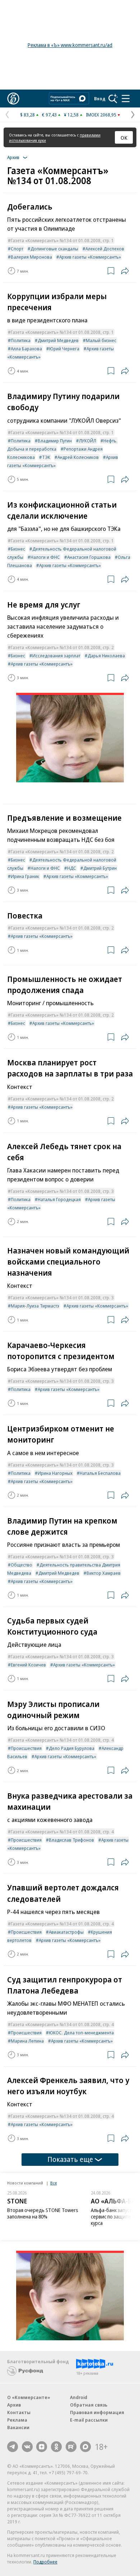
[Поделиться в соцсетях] (125, 271)
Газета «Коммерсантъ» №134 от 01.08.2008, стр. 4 (62, 1740)
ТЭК (46, 457)
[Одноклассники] (56, 2447)
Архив (14, 2405)
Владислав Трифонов (71, 1840)
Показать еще (70, 2159)
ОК (124, 138)
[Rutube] (71, 2447)
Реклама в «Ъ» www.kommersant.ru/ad (70, 45)
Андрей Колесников (78, 457)
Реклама (17, 2420)
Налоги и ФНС (45, 557)
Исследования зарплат (56, 656)
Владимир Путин (55, 441)
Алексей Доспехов (105, 249)
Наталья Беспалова (100, 1473)
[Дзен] (42, 2447)
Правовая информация (97, 2412)
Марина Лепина (27, 2041)
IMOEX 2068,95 (101, 115)
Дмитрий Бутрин (100, 868)
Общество (22, 1565)
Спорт (17, 249)
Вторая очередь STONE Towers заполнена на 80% (43, 2213)
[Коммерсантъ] (13, 99)
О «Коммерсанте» (29, 2397)
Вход (100, 99)
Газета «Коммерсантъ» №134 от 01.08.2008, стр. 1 (62, 240)
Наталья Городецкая (59, 1199)
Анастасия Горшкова (89, 557)
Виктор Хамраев (104, 1573)
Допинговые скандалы (54, 249)
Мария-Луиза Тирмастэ (35, 1306)
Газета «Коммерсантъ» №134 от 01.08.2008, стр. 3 (62, 1191)
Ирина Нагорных (55, 1473)
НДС (72, 868)
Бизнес (18, 549)
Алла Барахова (26, 349)
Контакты (19, 2412)
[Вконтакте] (27, 2447)
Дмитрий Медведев (58, 340)
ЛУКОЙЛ (88, 441)
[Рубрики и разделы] (126, 99)
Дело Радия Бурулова (72, 1748)
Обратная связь (89, 2405)
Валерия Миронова (31, 257)
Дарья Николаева (106, 656)
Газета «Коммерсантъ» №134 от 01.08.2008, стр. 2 (62, 647)
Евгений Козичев (28, 1665)
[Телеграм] (13, 2447)
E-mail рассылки (89, 2420)
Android (79, 2397)
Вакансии (18, 2427)
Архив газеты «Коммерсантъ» (90, 257)
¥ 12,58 (71, 115)
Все (53, 2183)
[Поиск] (113, 99)
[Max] (85, 2447)
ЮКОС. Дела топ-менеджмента (81, 2033)
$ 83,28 (27, 115)
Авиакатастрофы (66, 1932)
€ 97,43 (49, 115)
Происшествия (26, 1748)
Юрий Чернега (64, 349)
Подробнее (45, 2562)
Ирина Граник (25, 876)
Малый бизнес (101, 340)
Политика (21, 340)
